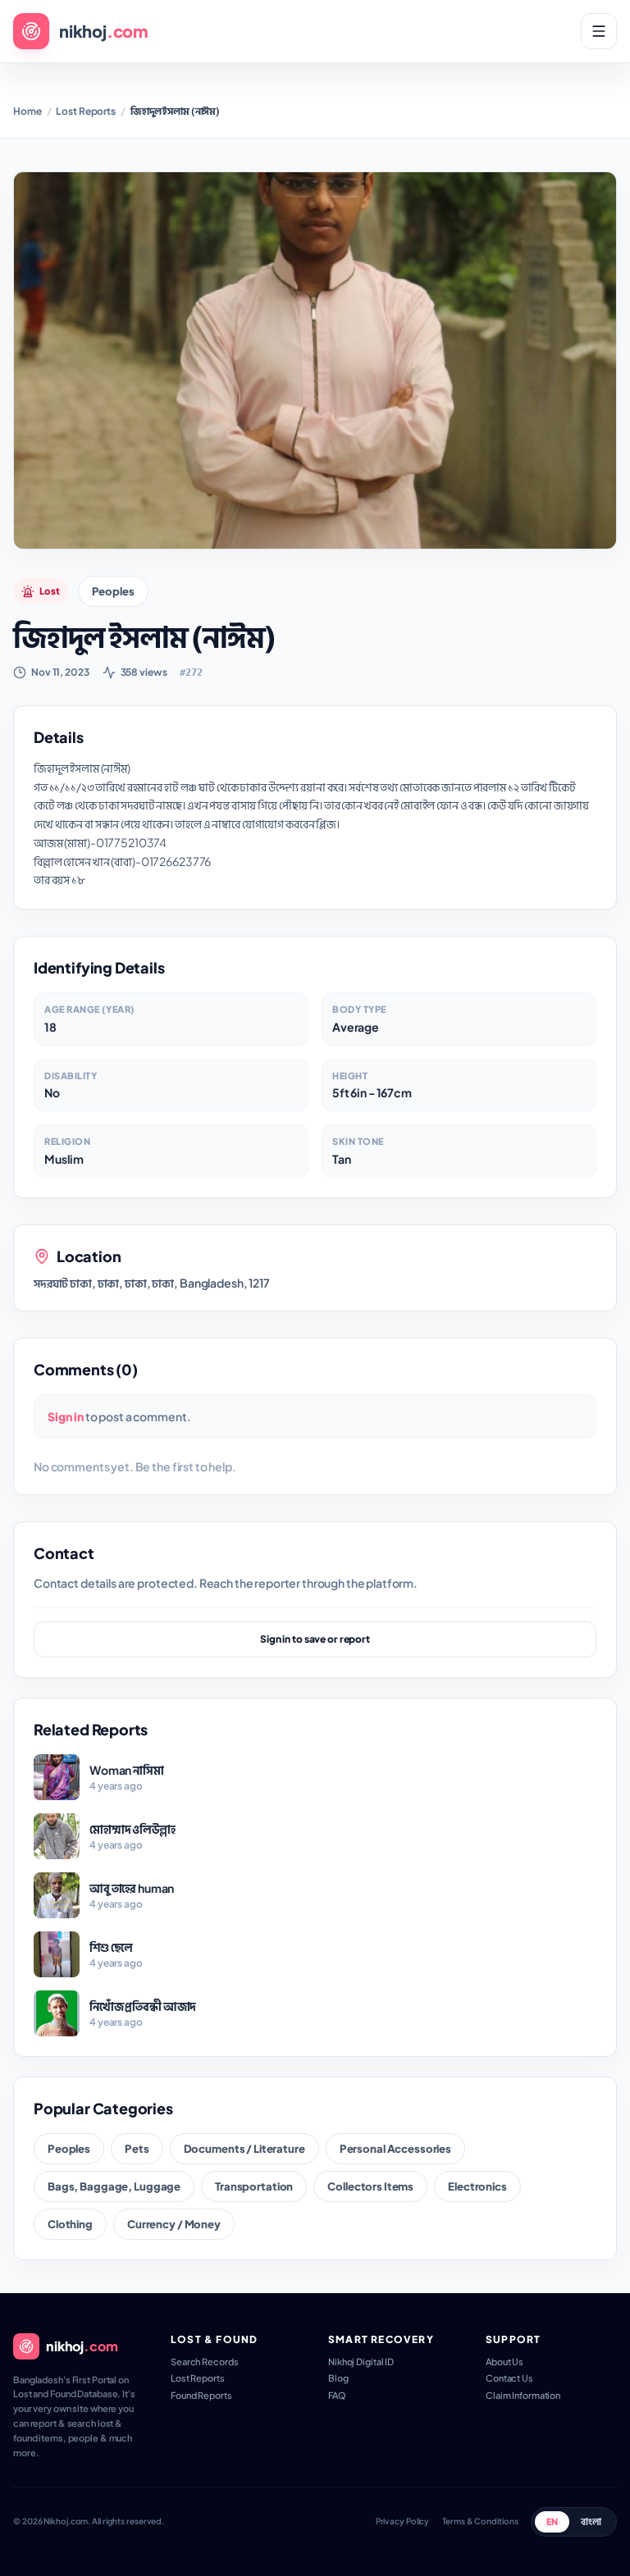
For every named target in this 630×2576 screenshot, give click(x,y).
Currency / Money (174, 2224)
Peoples (113, 591)
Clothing (70, 2224)
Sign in (66, 1416)
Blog (338, 2378)
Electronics (477, 2186)
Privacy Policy (403, 2521)
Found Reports (201, 2395)
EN (552, 2521)
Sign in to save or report (315, 1639)
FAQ (337, 2395)
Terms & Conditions (480, 2521)
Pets (137, 2148)
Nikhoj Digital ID (361, 2362)
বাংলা (591, 2521)
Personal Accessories (395, 2148)
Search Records (204, 2362)
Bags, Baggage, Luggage (114, 2186)
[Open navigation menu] (599, 31)
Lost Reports (86, 111)
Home (27, 111)
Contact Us (509, 2378)
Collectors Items (370, 2186)
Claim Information (523, 2395)
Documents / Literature (244, 2148)
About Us (504, 2362)
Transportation (254, 2186)
